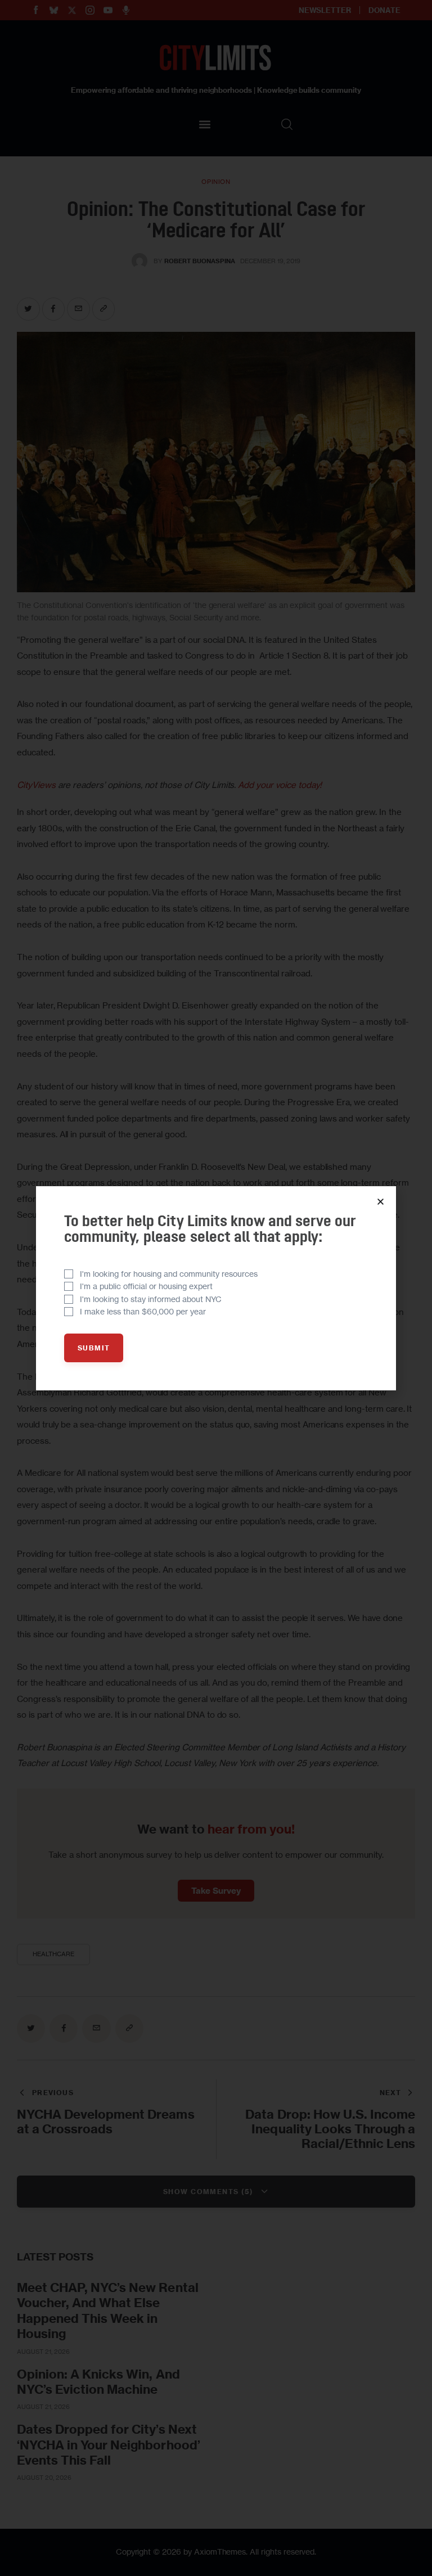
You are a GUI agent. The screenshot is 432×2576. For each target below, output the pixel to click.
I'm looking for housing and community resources (169, 1274)
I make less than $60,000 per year (143, 1311)
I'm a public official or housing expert (146, 1286)
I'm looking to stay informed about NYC (151, 1299)
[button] (381, 1202)
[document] (216, 1288)
